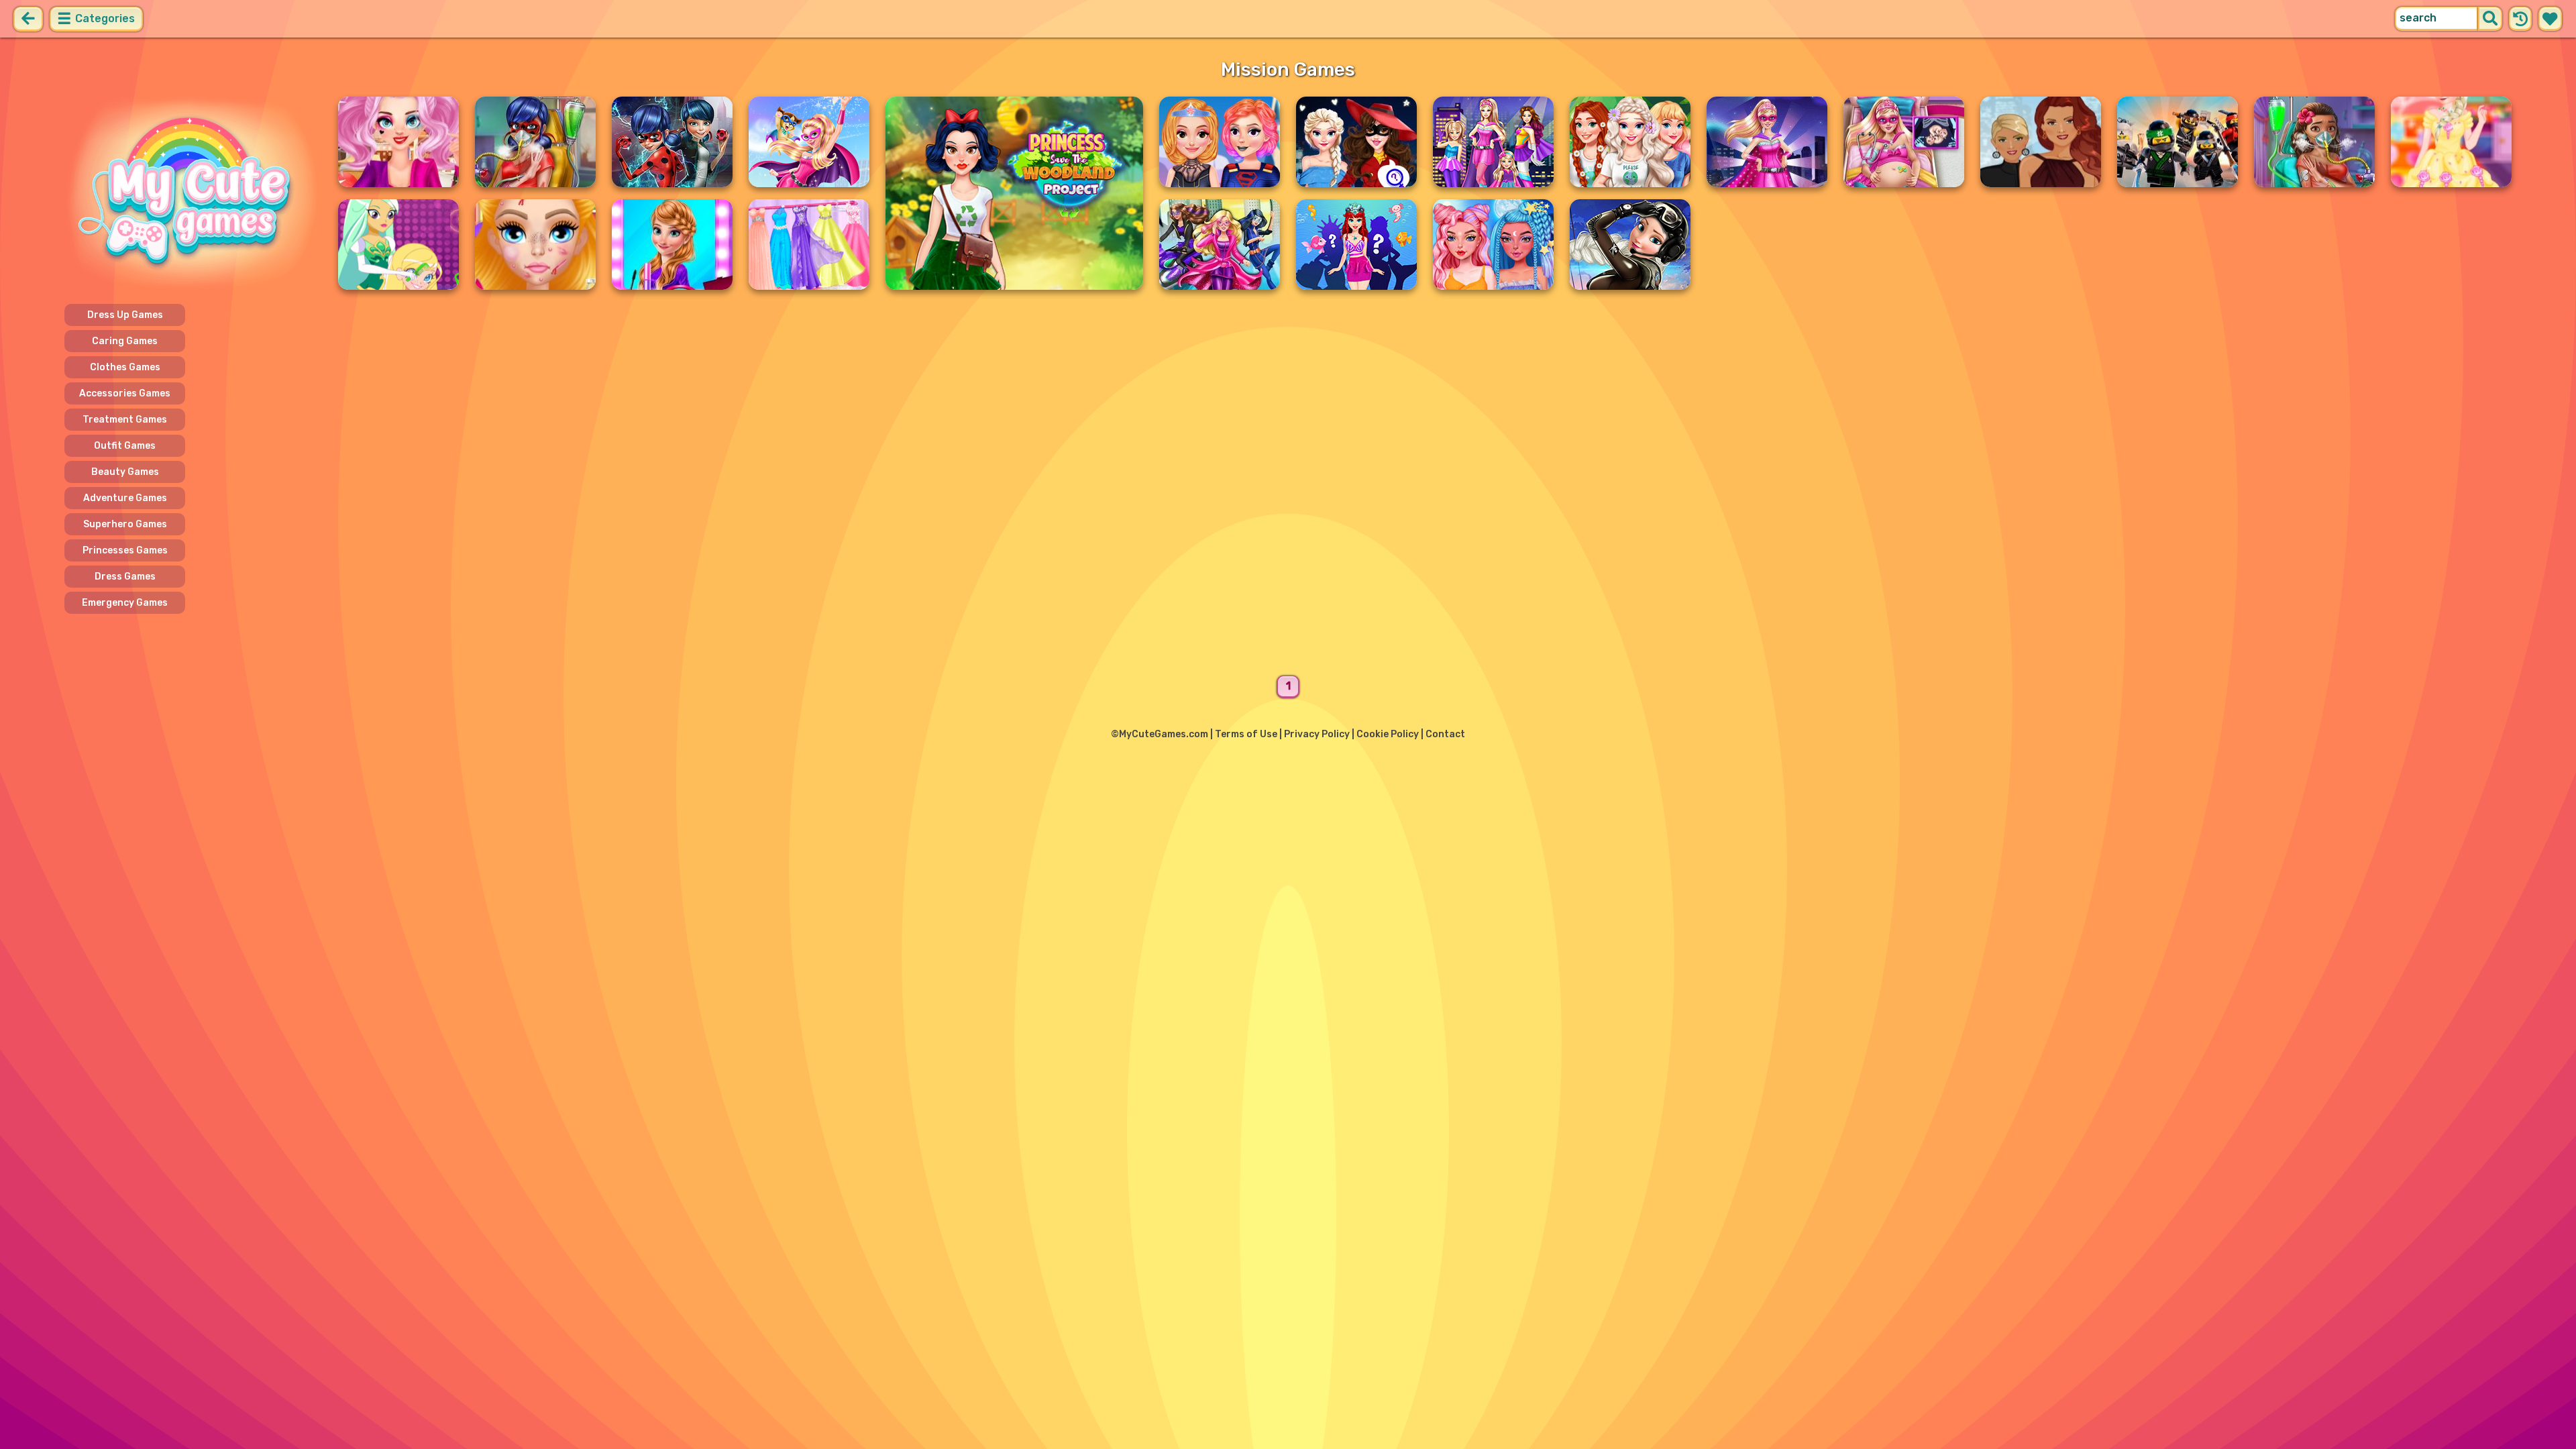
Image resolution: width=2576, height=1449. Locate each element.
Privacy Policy (1317, 734)
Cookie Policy (1388, 734)
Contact (1445, 734)
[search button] (2490, 19)
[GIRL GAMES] (193, 193)
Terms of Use (1246, 734)
